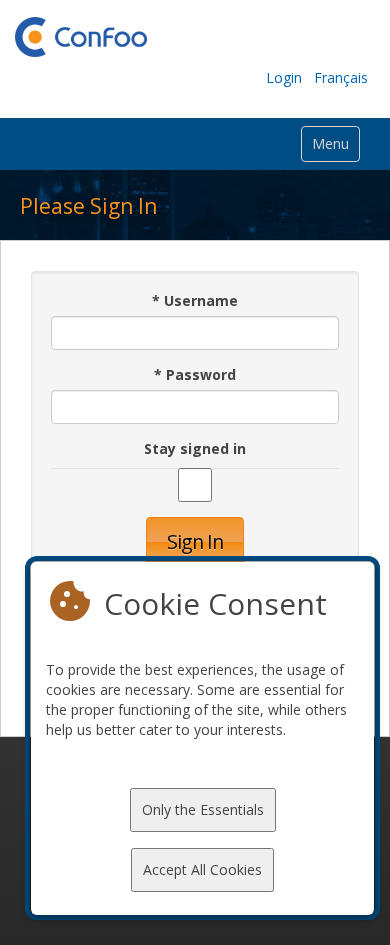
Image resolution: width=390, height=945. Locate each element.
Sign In (195, 541)
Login (284, 77)
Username (195, 300)
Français (341, 77)
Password (195, 374)
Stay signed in (195, 448)
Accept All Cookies (202, 869)
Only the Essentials (203, 809)
